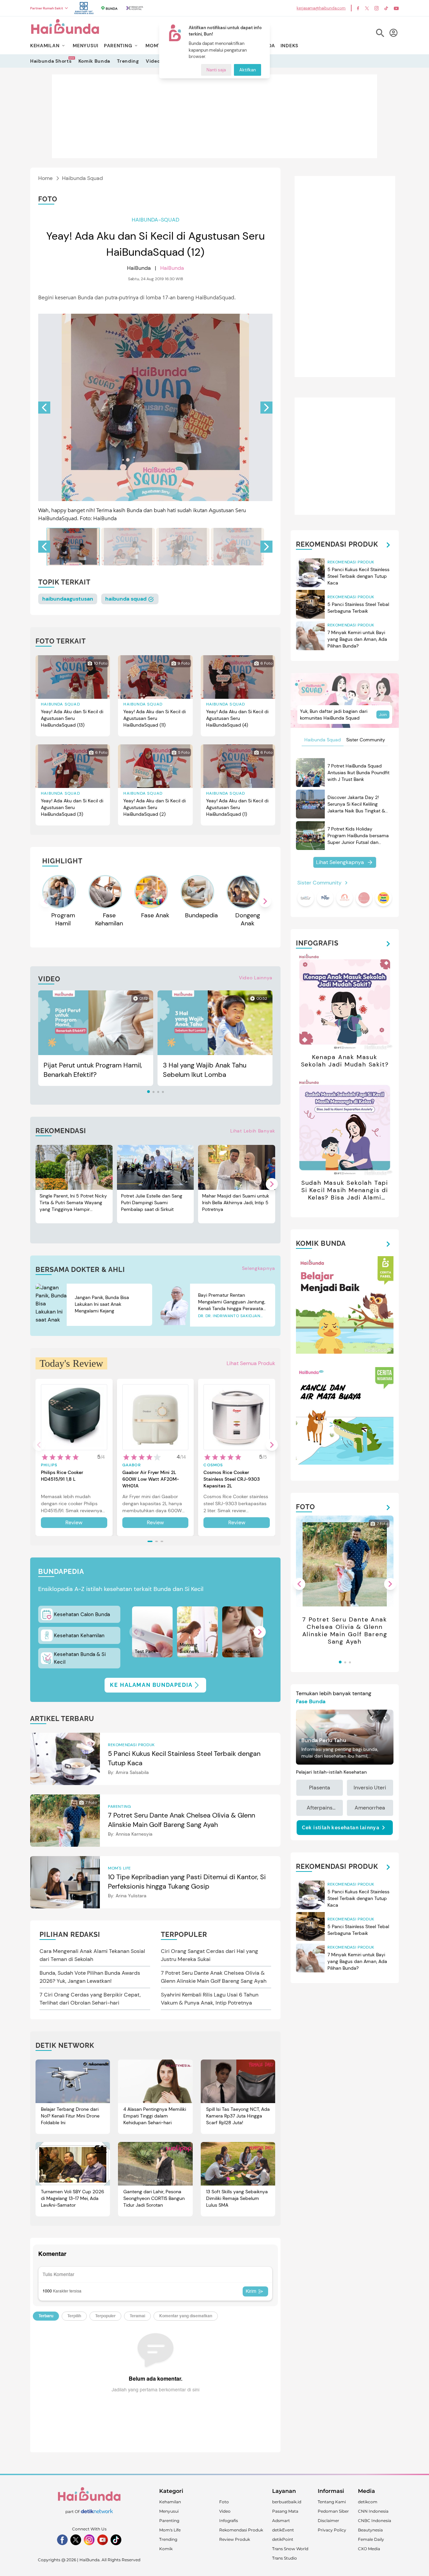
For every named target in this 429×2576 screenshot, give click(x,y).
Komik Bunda (95, 61)
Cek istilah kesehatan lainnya (341, 1828)
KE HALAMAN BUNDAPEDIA (151, 1685)
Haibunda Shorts (51, 61)
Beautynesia (370, 2530)
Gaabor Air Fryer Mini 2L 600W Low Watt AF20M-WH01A (151, 1479)
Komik (166, 2549)
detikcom (368, 2502)
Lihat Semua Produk (251, 1363)
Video (153, 61)
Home (45, 178)
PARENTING (118, 46)
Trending (128, 61)
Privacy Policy (332, 2530)
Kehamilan (170, 2502)
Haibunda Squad (82, 178)
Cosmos (213, 1465)
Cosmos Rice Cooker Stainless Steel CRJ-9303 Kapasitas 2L (232, 1479)
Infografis (229, 2521)
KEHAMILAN (45, 46)
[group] (73, 547)
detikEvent (283, 2530)
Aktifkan (248, 70)
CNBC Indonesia (375, 2521)
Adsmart (281, 2521)
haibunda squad (127, 599)
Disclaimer (328, 2521)
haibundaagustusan (68, 599)
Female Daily (371, 2539)
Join (383, 715)
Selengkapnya (259, 1268)
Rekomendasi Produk (241, 2530)
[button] (266, 408)
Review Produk (235, 2539)
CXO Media (369, 2549)
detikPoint (283, 2539)
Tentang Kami (332, 2502)
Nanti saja (216, 70)
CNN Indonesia (373, 2511)
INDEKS (289, 46)
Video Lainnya (256, 978)
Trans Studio (285, 2558)
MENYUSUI (86, 46)
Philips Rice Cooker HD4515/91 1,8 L (62, 1476)
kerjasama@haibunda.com (321, 8)
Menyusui (169, 2511)
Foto (224, 2502)
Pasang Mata (285, 2511)
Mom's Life (170, 2530)
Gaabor (132, 1465)
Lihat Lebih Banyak (253, 1131)
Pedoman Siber (333, 2511)
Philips (49, 1465)
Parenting (169, 2521)
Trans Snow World (290, 2549)
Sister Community (366, 740)
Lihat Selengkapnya (340, 862)
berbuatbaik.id (287, 2502)
